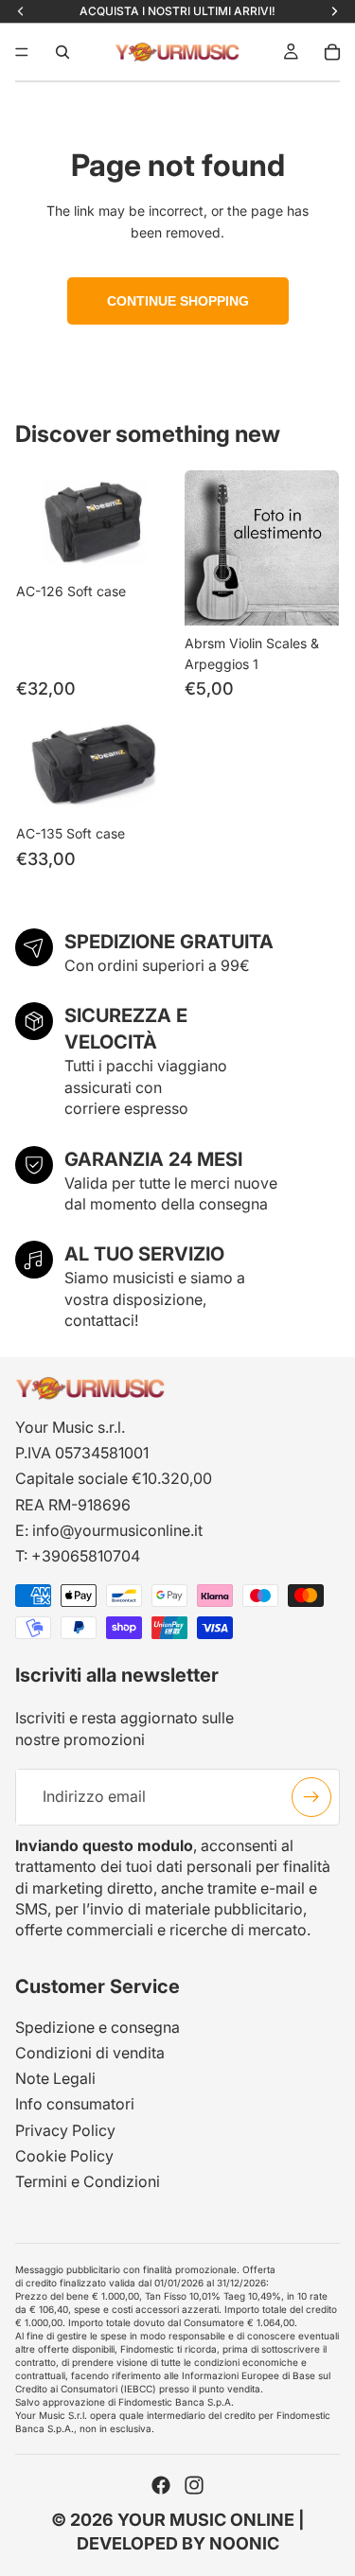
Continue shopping (178, 301)
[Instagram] (194, 2486)
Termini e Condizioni (88, 2181)
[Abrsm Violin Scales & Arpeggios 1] (262, 548)
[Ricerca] (62, 52)
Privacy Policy (65, 2130)
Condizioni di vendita (90, 2054)
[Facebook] (161, 2486)
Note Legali (55, 2079)
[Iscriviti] (311, 1797)
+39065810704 (86, 1556)
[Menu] (22, 52)
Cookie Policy (64, 2156)
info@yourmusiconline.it (117, 1530)
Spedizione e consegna (98, 2027)
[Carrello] (332, 52)
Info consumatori (75, 2105)
